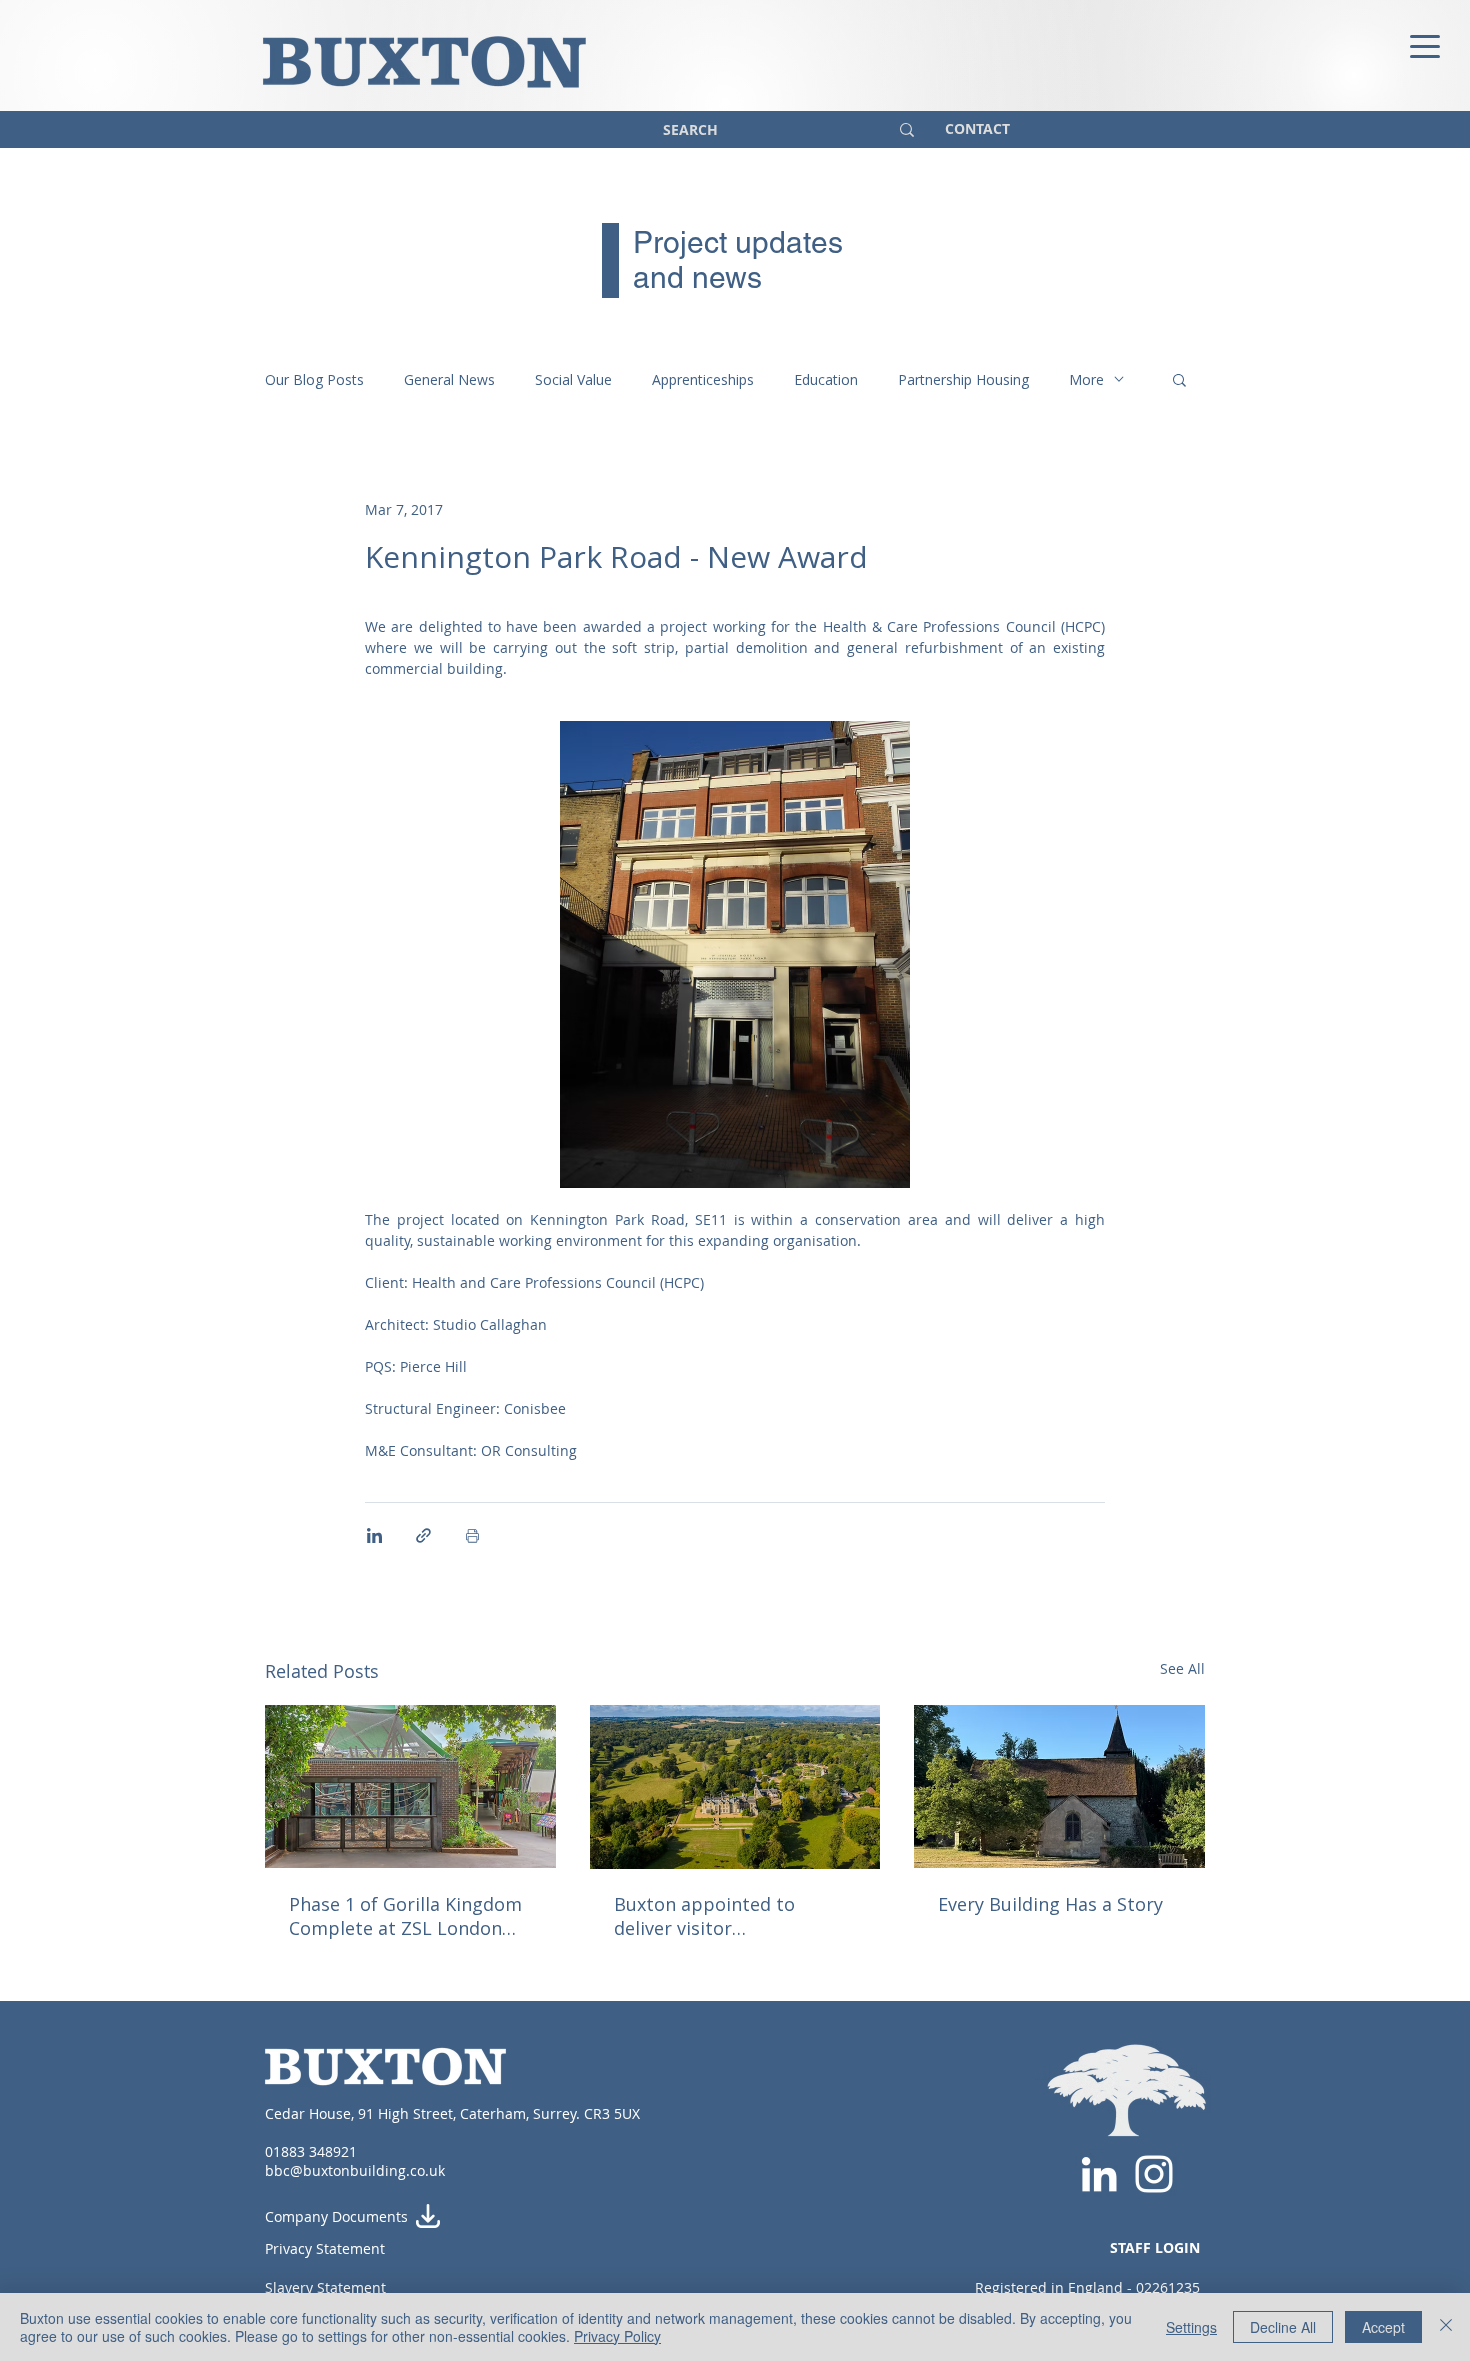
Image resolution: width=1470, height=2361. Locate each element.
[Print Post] (472, 1535)
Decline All (1283, 2327)
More (1086, 379)
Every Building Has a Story (1050, 1904)
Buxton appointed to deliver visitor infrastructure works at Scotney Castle (715, 1916)
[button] (1179, 379)
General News (449, 379)
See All (1182, 1668)
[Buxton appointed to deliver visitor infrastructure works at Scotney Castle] (735, 1787)
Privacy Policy (617, 2336)
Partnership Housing (963, 379)
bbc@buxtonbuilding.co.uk (355, 2170)
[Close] (1446, 2327)
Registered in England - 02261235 (1087, 2287)
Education (826, 379)
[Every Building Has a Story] (1059, 1786)
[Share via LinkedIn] (374, 1535)
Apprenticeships (703, 379)
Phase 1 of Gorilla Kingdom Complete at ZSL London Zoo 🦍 (405, 1916)
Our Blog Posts (314, 379)
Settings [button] (1191, 2327)
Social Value (573, 379)
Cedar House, (311, 2113)
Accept (1383, 2327)
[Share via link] (423, 1535)
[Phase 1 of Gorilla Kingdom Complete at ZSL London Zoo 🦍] (410, 1786)
